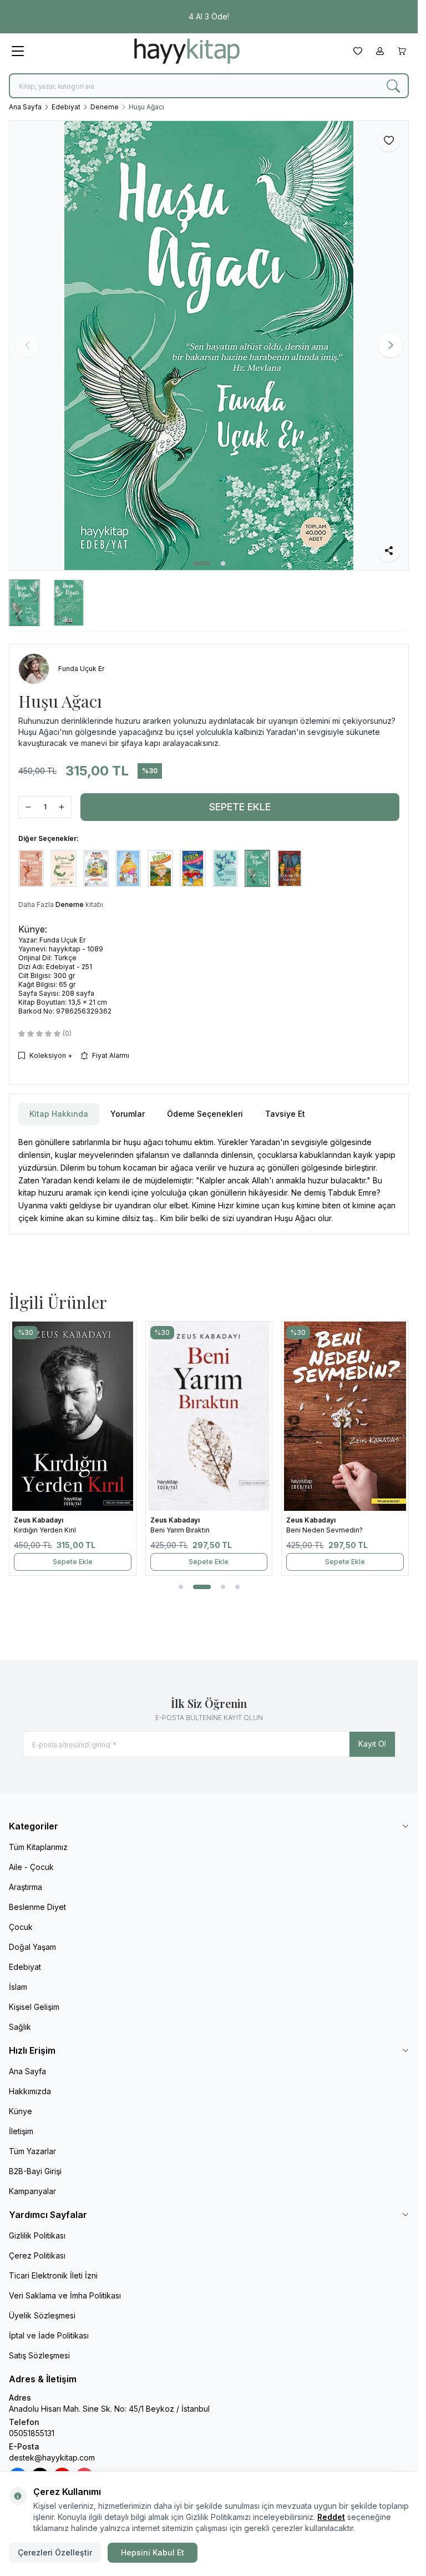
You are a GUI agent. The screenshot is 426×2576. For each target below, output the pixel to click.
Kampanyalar (32, 2191)
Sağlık (20, 2027)
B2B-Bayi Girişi (35, 2171)
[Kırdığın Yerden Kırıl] (73, 1416)
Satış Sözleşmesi (39, 2355)
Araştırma (26, 1887)
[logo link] (187, 51)
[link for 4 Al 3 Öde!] (209, 17)
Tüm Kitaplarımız (38, 1847)
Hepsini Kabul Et (153, 2552)
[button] (202, 563)
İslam (18, 1987)
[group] (209, 346)
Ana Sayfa (25, 107)
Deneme (105, 107)
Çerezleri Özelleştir (55, 2552)
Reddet (331, 2517)
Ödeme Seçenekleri (205, 1114)
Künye (21, 2111)
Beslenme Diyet (37, 1907)
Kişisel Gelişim (34, 2007)
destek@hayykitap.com (52, 2457)
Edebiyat (66, 107)
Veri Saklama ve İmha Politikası (65, 2295)
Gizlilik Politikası (37, 2235)
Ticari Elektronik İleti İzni (53, 2275)
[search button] (393, 86)
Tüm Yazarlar (32, 2151)
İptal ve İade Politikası (49, 2335)
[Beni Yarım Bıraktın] (209, 1416)
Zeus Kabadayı (39, 1520)
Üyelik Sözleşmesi (42, 2315)
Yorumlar (128, 1114)
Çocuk (21, 1927)
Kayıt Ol (372, 1744)
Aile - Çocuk (31, 1867)
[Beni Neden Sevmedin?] (345, 1416)
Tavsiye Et (285, 1114)
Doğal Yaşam (32, 1947)
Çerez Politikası (37, 2255)
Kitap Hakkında (59, 1114)
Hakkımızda (30, 2091)
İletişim (21, 2131)
